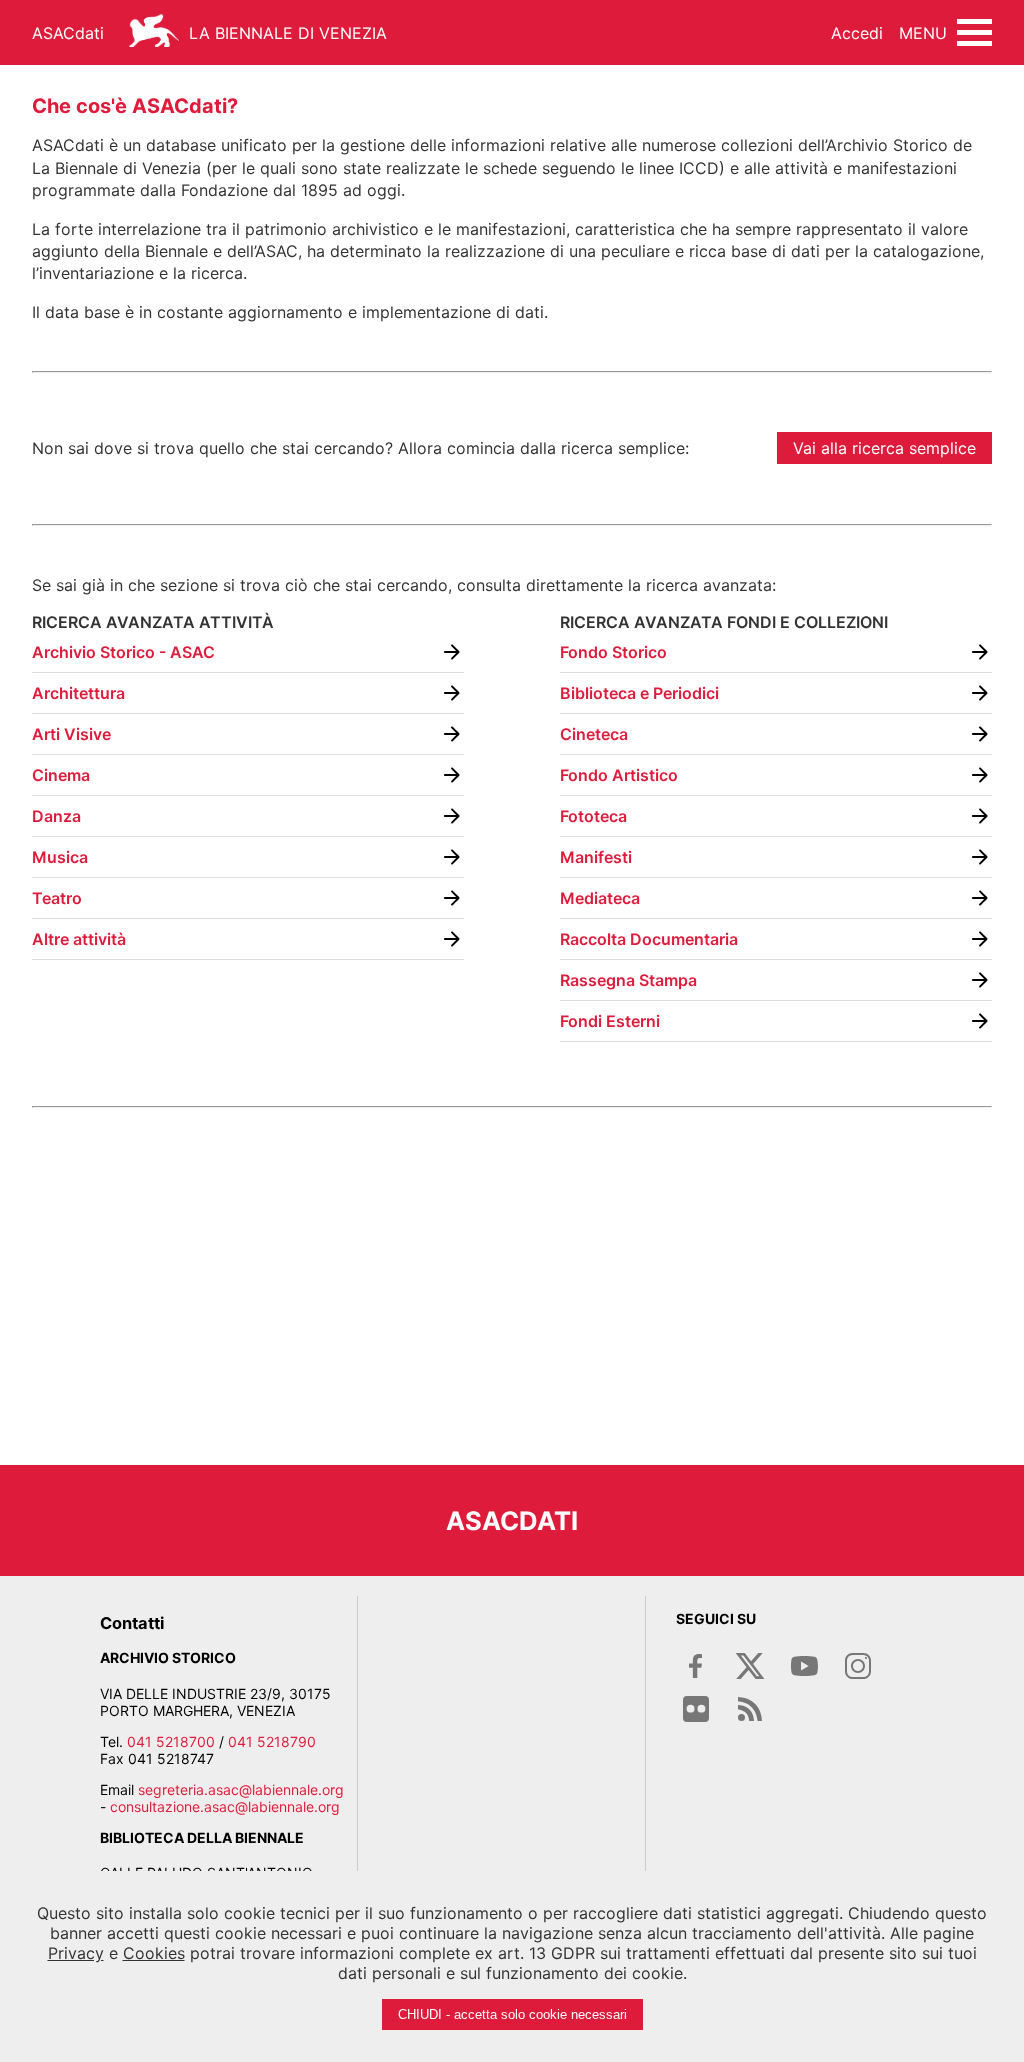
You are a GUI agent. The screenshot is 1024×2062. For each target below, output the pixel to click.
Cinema (61, 775)
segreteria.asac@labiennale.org (241, 1789)
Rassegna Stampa (628, 980)
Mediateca (600, 898)
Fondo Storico (613, 652)
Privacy (76, 1953)
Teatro (57, 898)
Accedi (857, 33)
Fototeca (593, 816)
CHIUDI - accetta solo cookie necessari (512, 2014)
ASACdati (68, 33)
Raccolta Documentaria (649, 939)
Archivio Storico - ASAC (123, 652)
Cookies (154, 1953)
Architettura (78, 693)
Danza (56, 816)
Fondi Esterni (610, 1021)
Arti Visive (71, 734)
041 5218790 (272, 1741)
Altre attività (79, 939)
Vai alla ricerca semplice (884, 448)
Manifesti (596, 857)
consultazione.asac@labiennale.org (225, 1806)
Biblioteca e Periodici (639, 693)
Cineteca (594, 734)
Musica (60, 857)
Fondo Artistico (619, 775)
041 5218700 (171, 1741)
